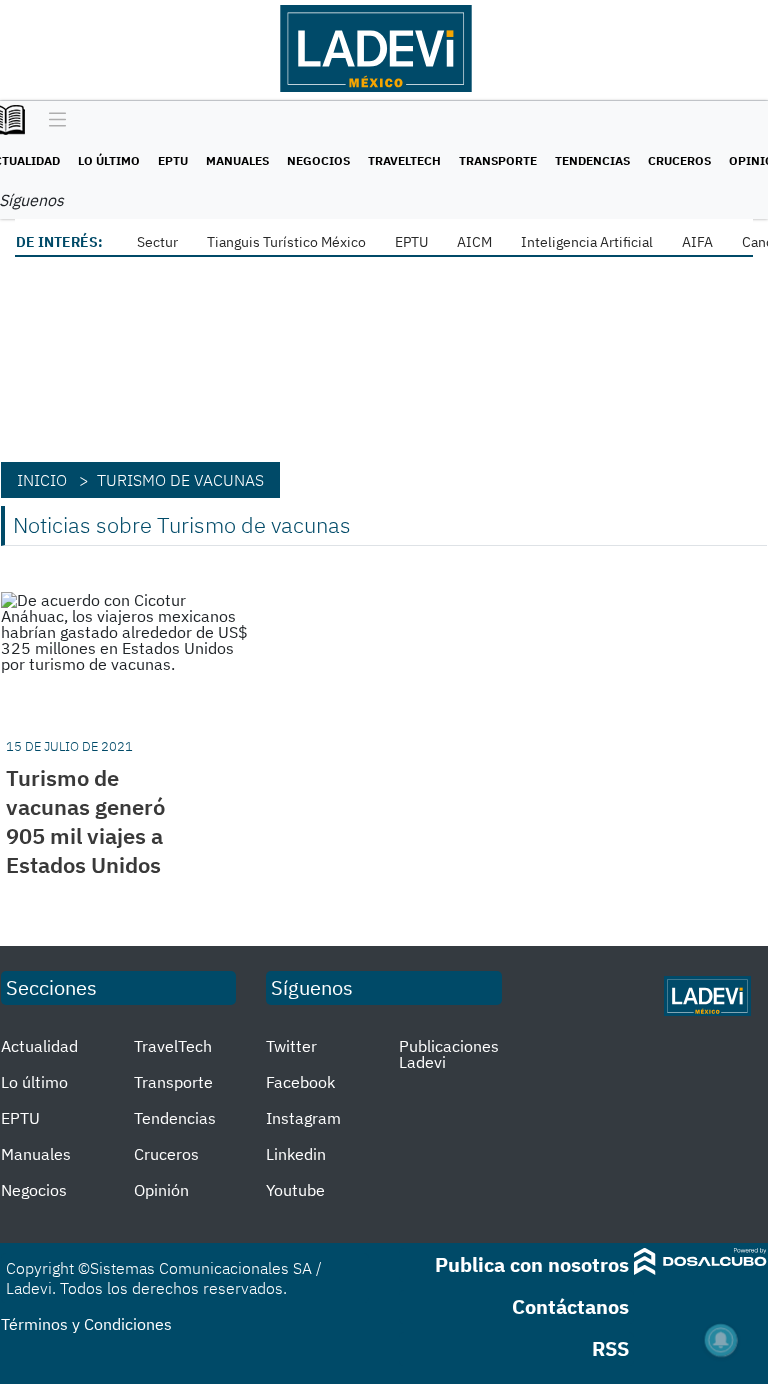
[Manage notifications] (721, 1340)
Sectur (157, 242)
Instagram (303, 1118)
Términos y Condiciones (86, 1324)
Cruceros (679, 160)
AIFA (697, 242)
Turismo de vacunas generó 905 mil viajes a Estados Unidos (85, 821)
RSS (610, 1348)
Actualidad (39, 1046)
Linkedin (296, 1154)
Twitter (291, 1046)
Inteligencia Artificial (587, 242)
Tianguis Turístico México (286, 242)
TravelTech (404, 160)
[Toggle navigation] (52, 121)
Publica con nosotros (532, 1264)
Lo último (109, 160)
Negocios (318, 160)
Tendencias (592, 160)
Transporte (498, 160)
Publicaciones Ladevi (449, 1054)
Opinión (161, 1190)
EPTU (173, 160)
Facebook (300, 1082)
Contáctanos (570, 1306)
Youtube (295, 1190)
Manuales (237, 160)
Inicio (42, 480)
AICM (474, 242)
